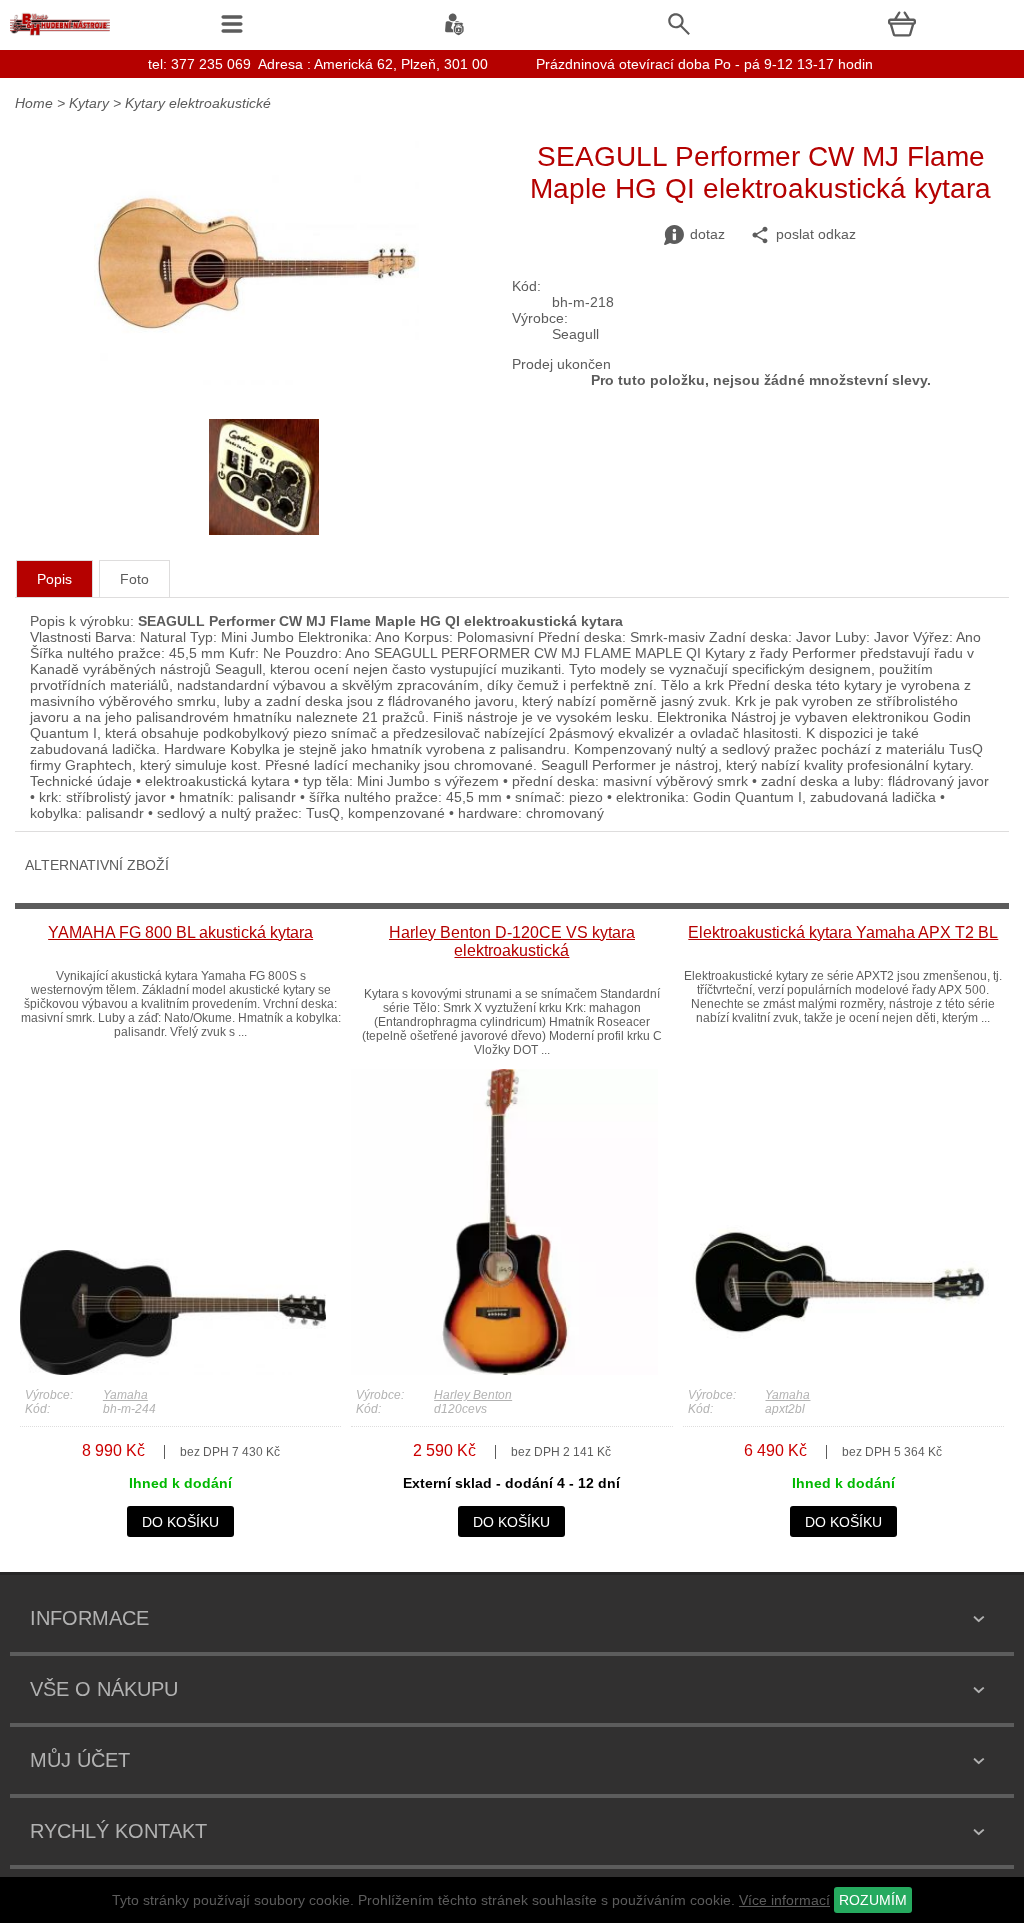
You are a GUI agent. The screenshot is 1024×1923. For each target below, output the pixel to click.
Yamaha (125, 1395)
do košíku (180, 1522)
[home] (60, 35)
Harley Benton (473, 1395)
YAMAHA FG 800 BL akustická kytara (180, 932)
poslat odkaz (816, 234)
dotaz (707, 234)
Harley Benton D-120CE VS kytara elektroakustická (512, 941)
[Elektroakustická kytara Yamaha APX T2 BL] (836, 1370)
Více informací (784, 1900)
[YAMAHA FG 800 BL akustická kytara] (173, 1370)
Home (34, 103)
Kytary (89, 103)
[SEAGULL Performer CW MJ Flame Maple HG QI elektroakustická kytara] (256, 380)
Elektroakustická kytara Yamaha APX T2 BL (843, 932)
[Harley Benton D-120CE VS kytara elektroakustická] (504, 1370)
